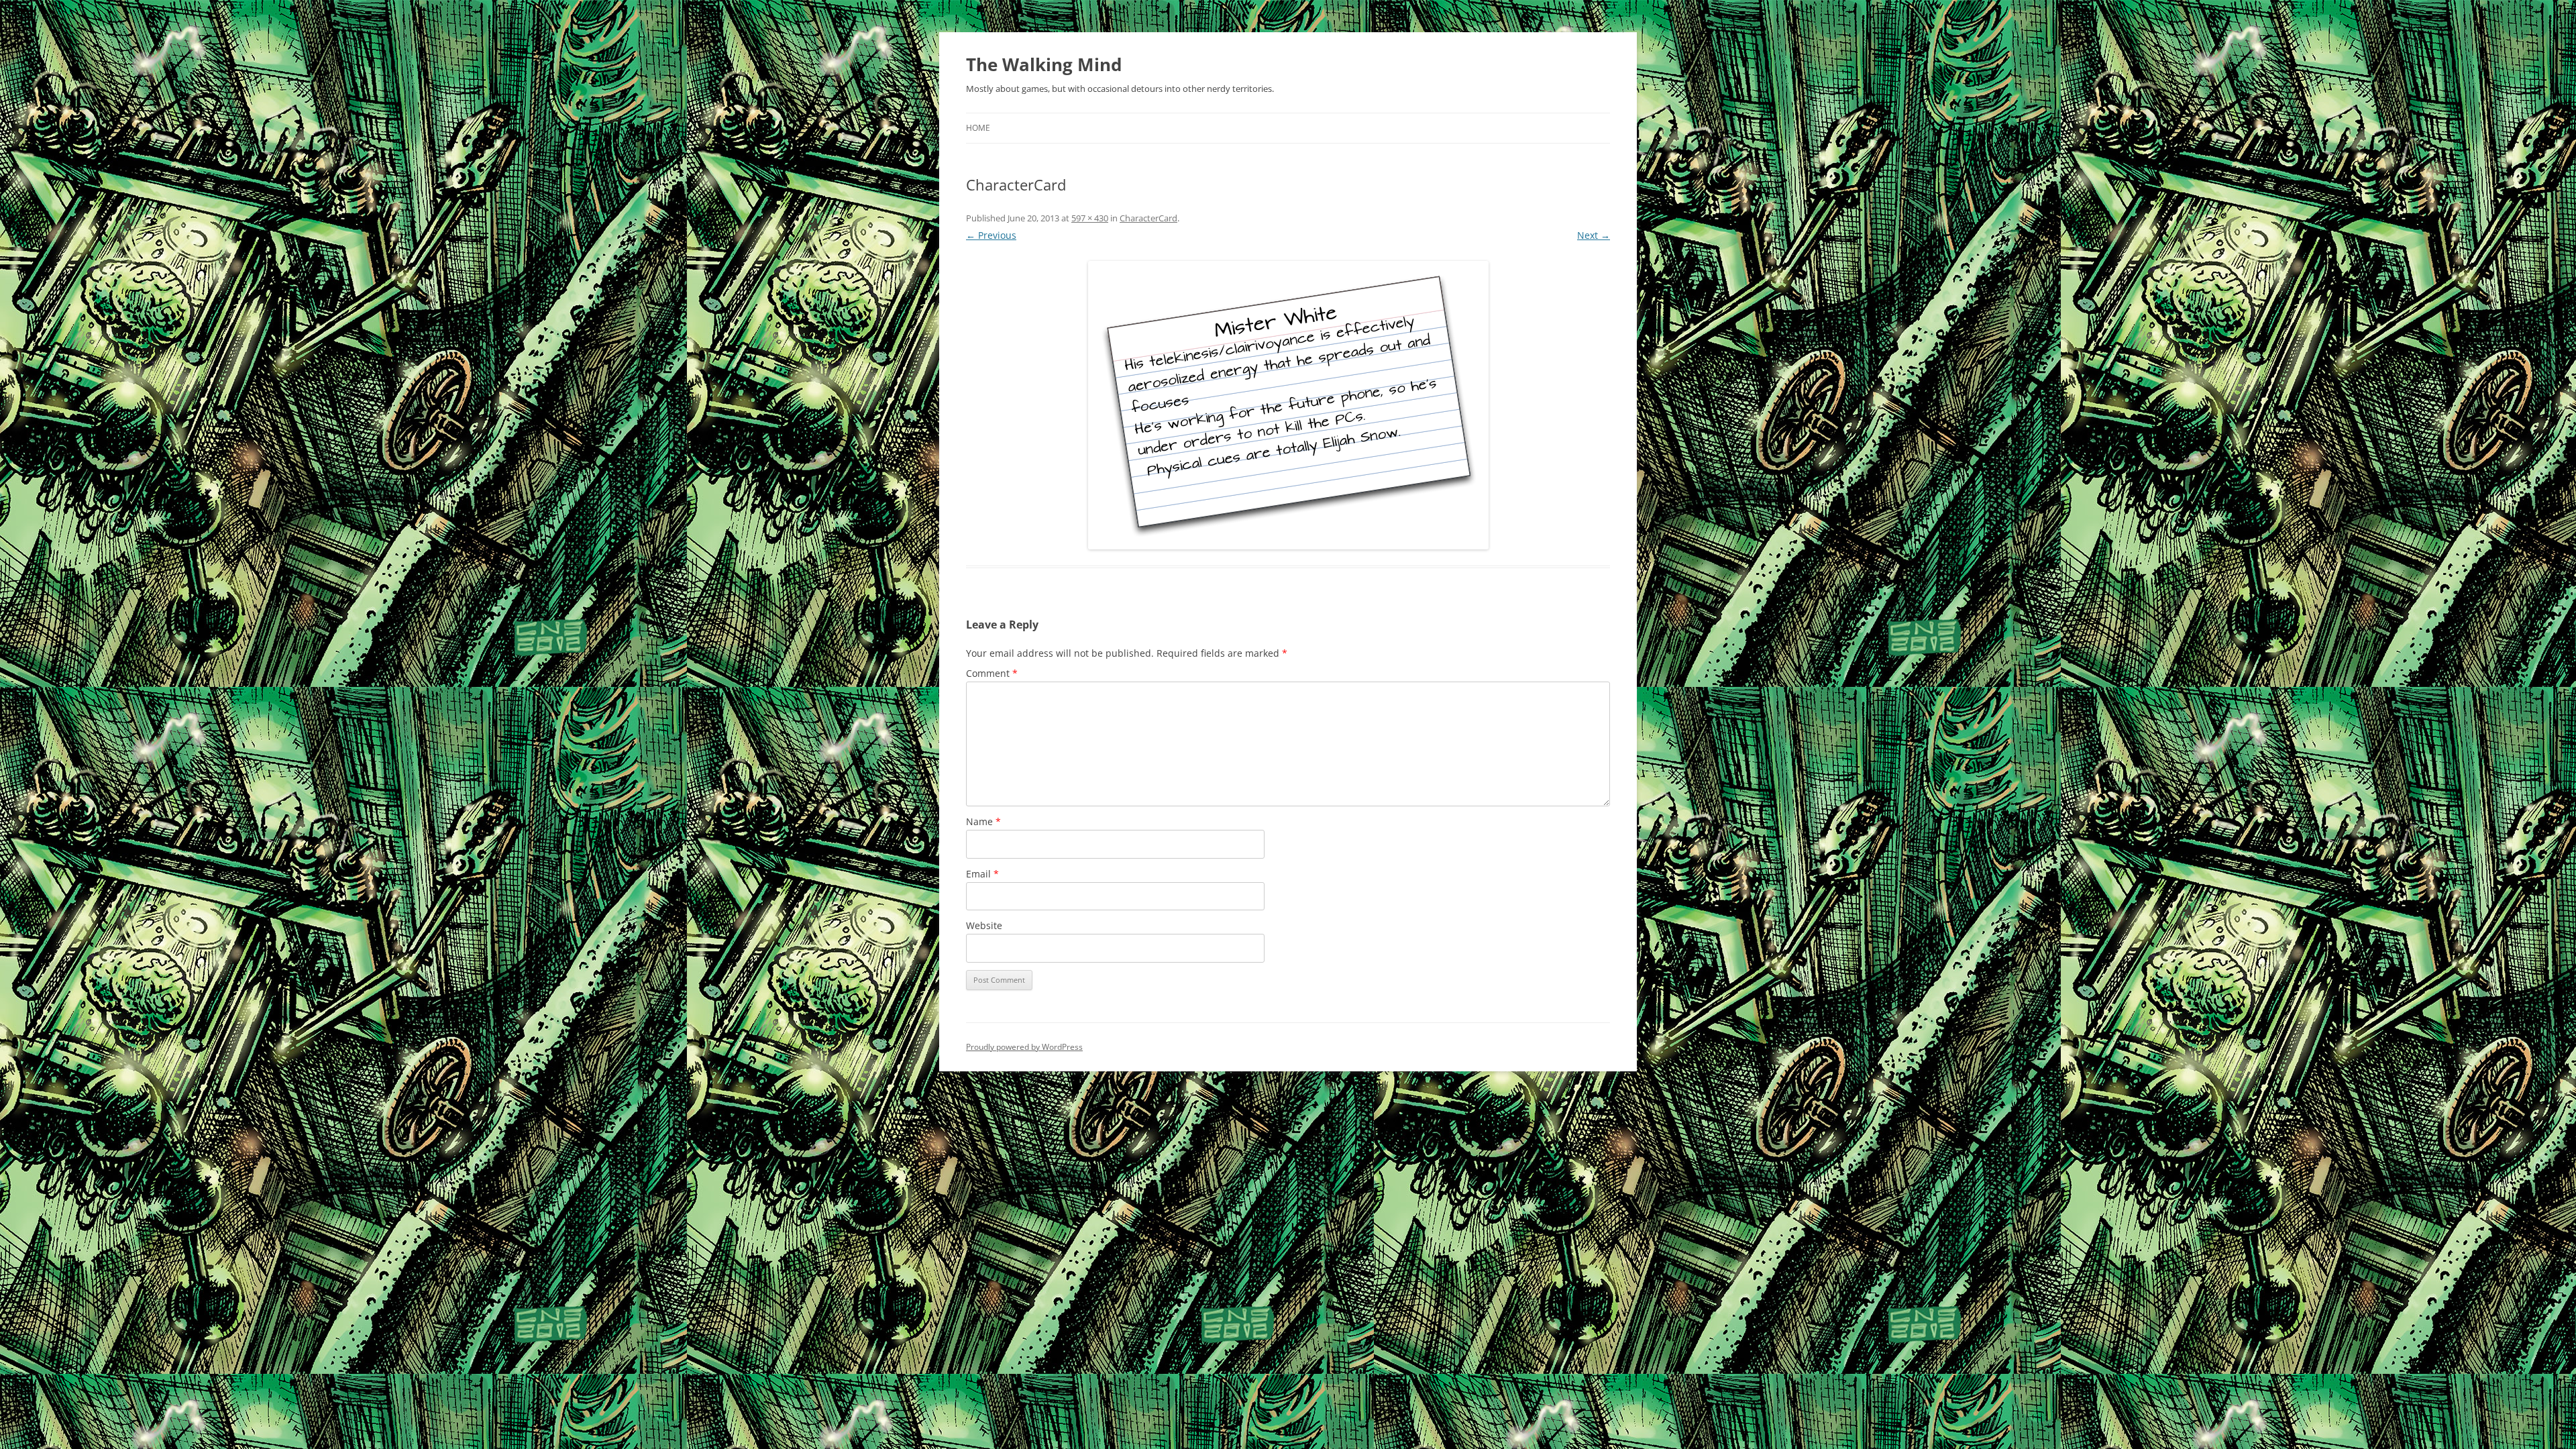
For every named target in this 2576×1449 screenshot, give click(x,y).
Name (983, 821)
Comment (992, 673)
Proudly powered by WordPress (1024, 1047)
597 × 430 (1090, 218)
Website (984, 925)
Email (982, 874)
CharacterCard (1148, 218)
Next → (1594, 235)
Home (978, 128)
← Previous (991, 235)
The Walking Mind (1044, 64)
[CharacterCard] (1288, 405)
